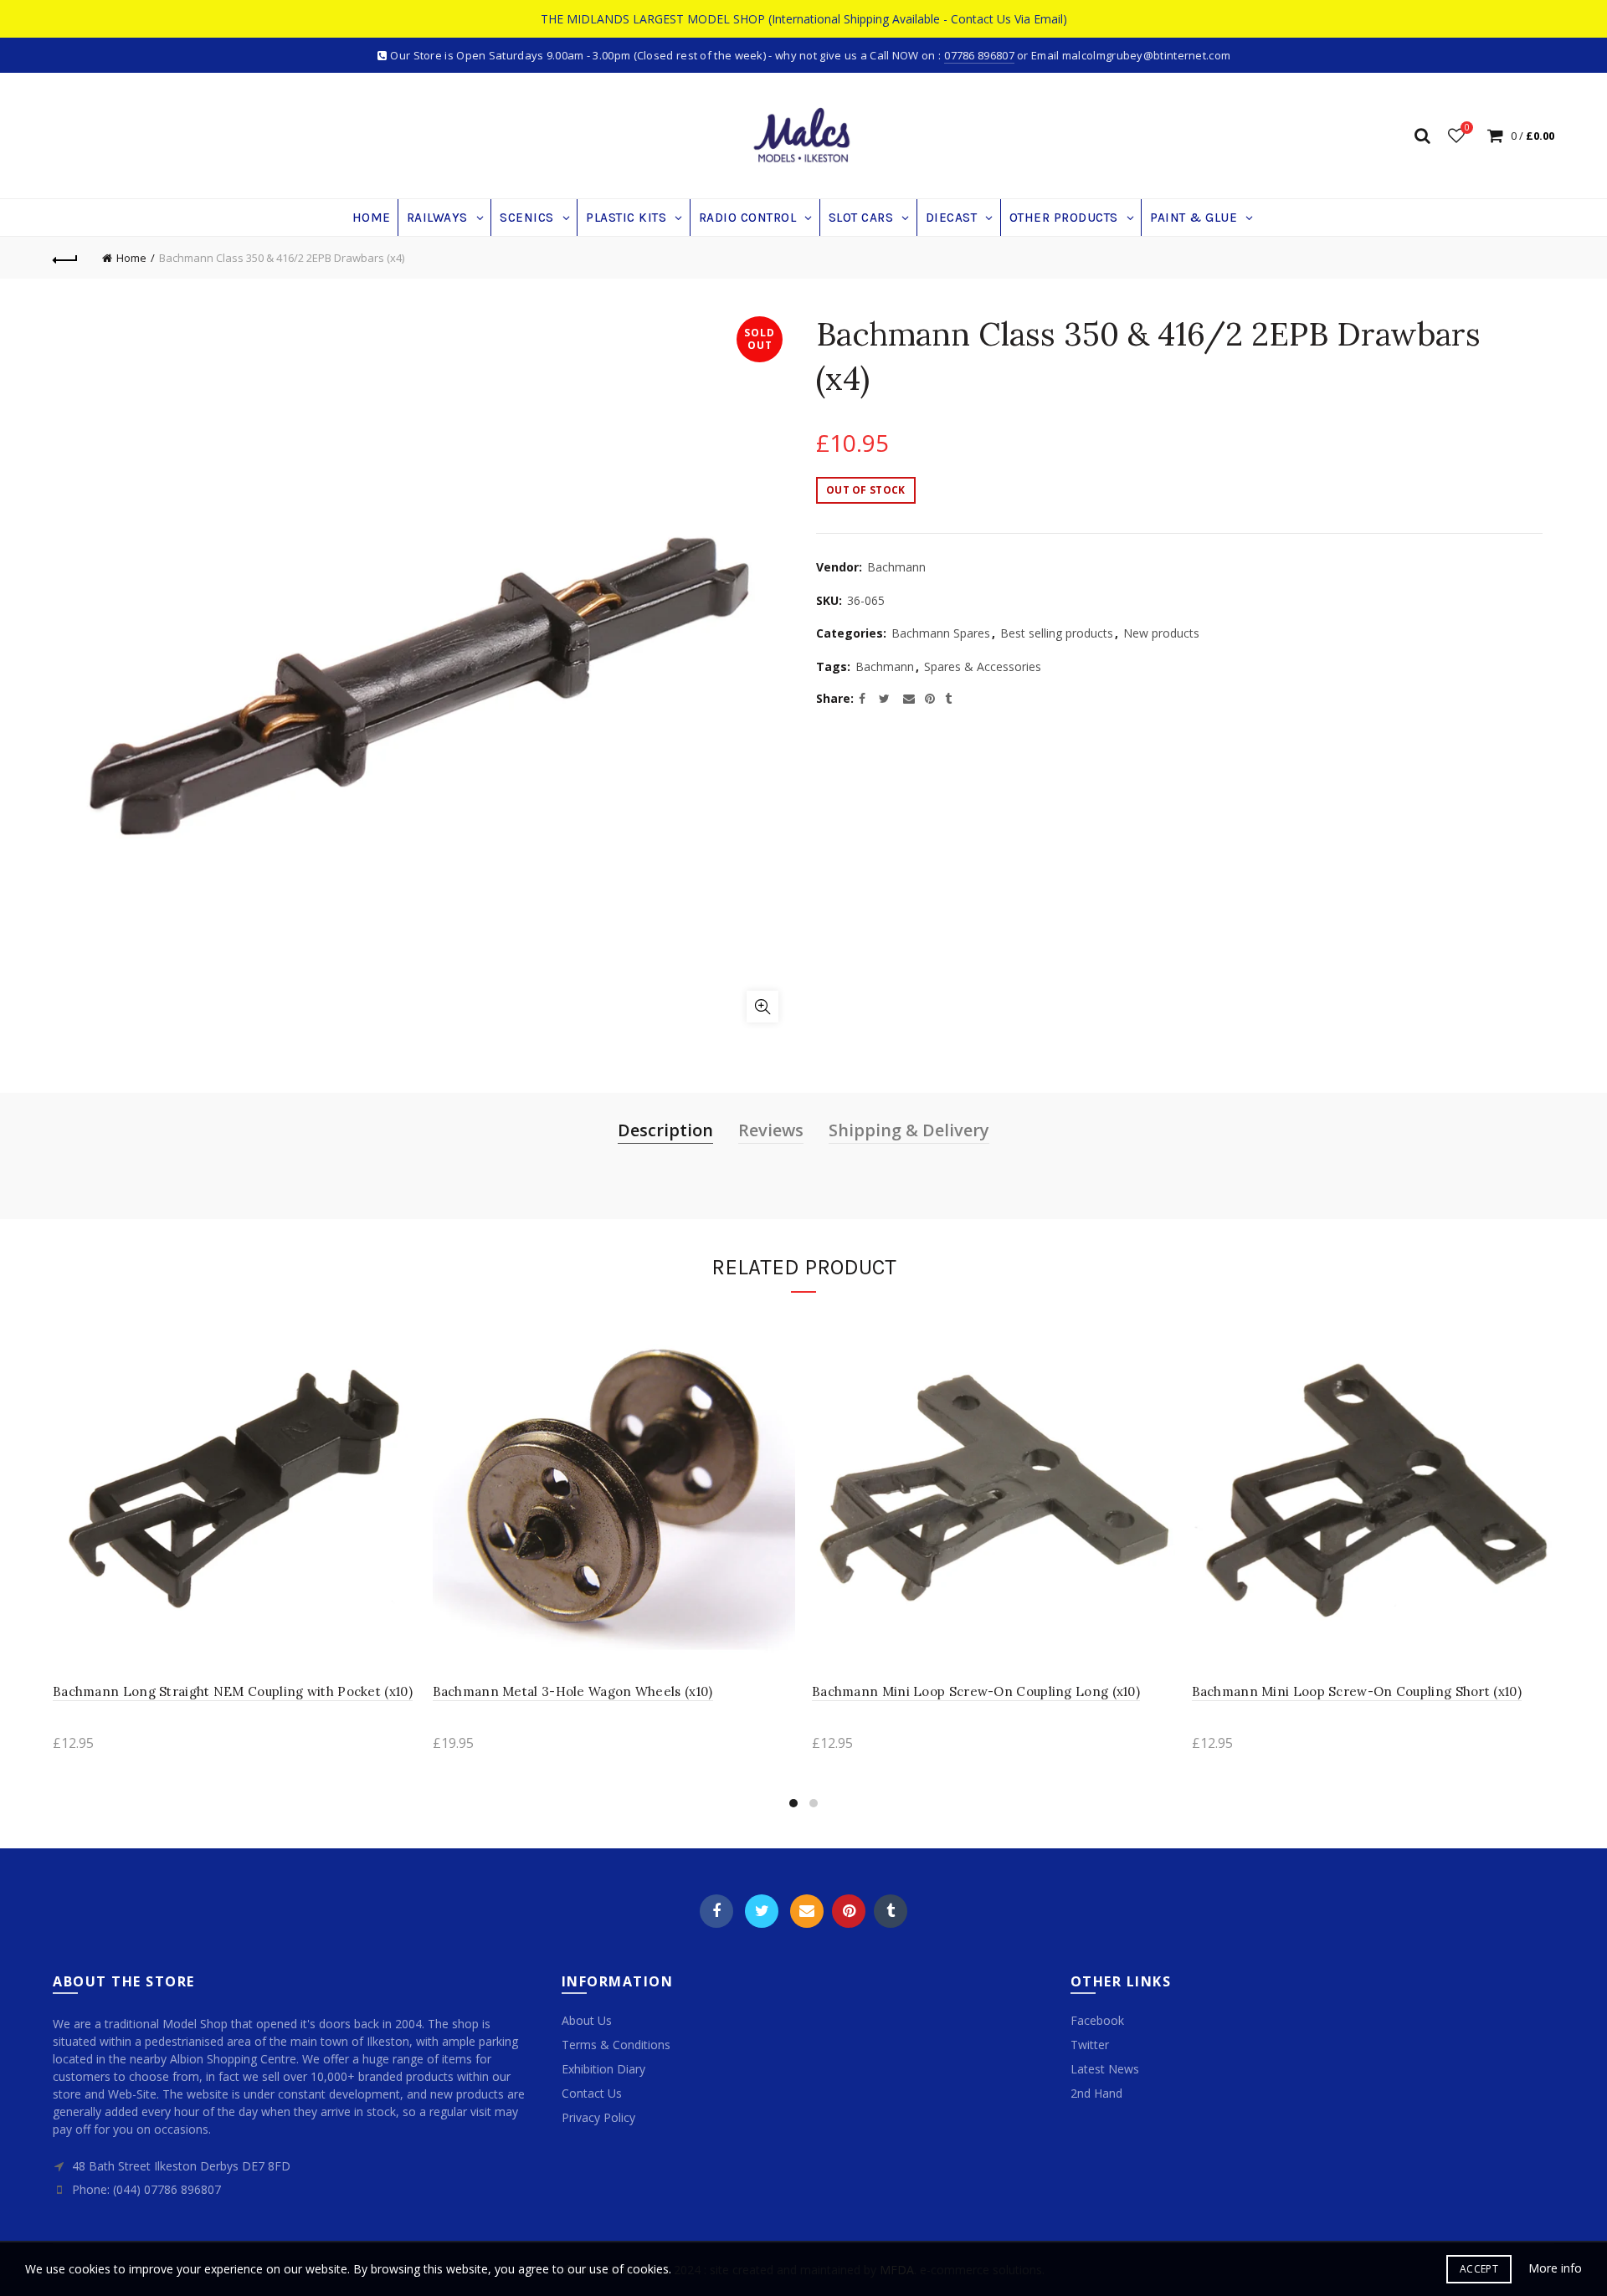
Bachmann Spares (941, 633)
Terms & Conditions (616, 2045)
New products (1161, 633)
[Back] (65, 258)
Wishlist (1467, 128)
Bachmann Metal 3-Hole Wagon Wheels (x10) (573, 1691)
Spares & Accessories (983, 666)
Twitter (762, 1911)
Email (807, 1911)
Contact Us (592, 2093)
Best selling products (1057, 633)
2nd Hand (1096, 2093)
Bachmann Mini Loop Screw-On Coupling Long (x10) (976, 1691)
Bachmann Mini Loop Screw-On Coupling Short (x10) (1357, 1691)
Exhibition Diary (603, 2069)
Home (131, 258)
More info (1555, 2268)
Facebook (716, 1911)
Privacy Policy (598, 2117)
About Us (587, 2020)
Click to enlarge (762, 1007)
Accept (1479, 2269)
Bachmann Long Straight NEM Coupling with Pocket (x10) (233, 1691)
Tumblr (891, 1911)
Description (665, 1130)
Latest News (1105, 2069)
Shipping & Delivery (909, 1130)
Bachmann (896, 567)
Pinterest (849, 1911)
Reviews (771, 1130)
